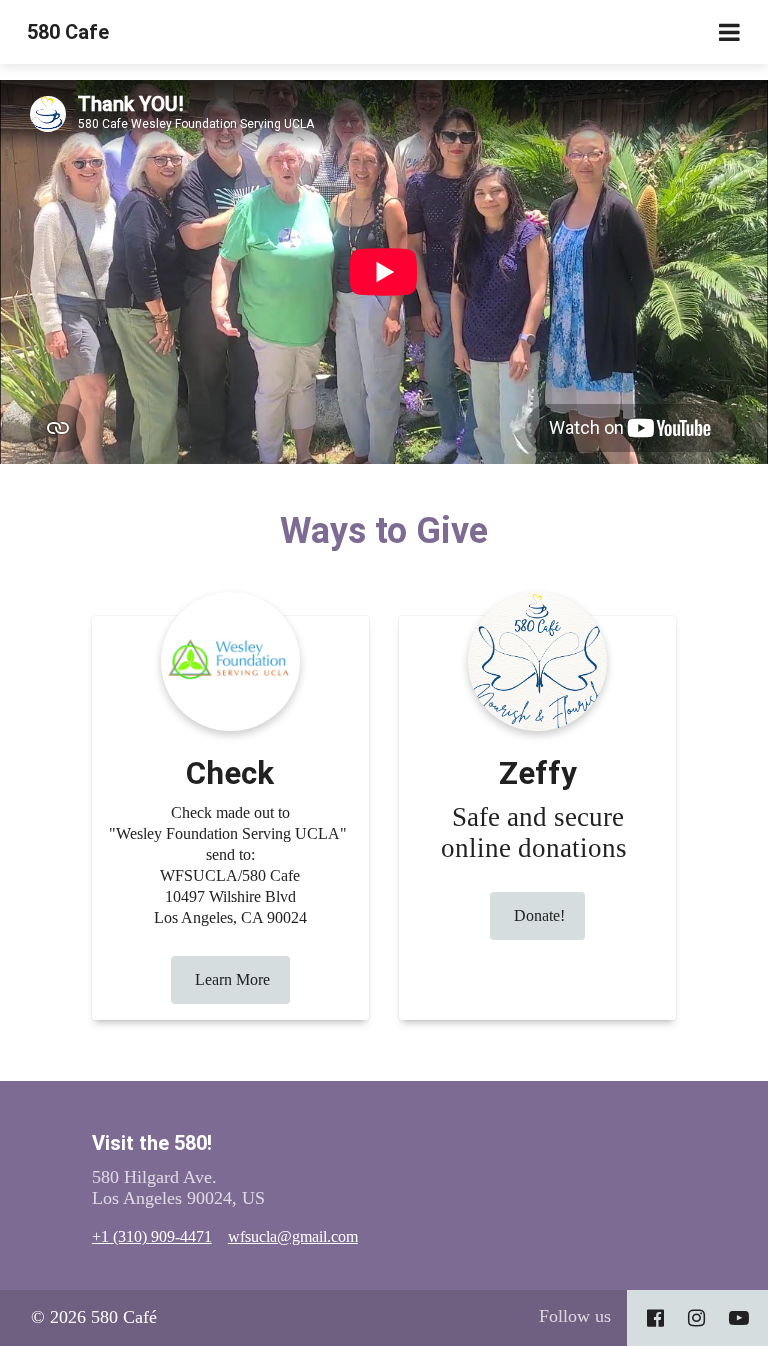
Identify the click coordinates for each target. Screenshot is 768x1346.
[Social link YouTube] (739, 1318)
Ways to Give (384, 531)
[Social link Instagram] (696, 1318)
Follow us (575, 1316)
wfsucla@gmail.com (293, 1236)
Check (230, 773)
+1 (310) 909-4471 (152, 1236)
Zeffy (538, 773)
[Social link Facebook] (655, 1318)
